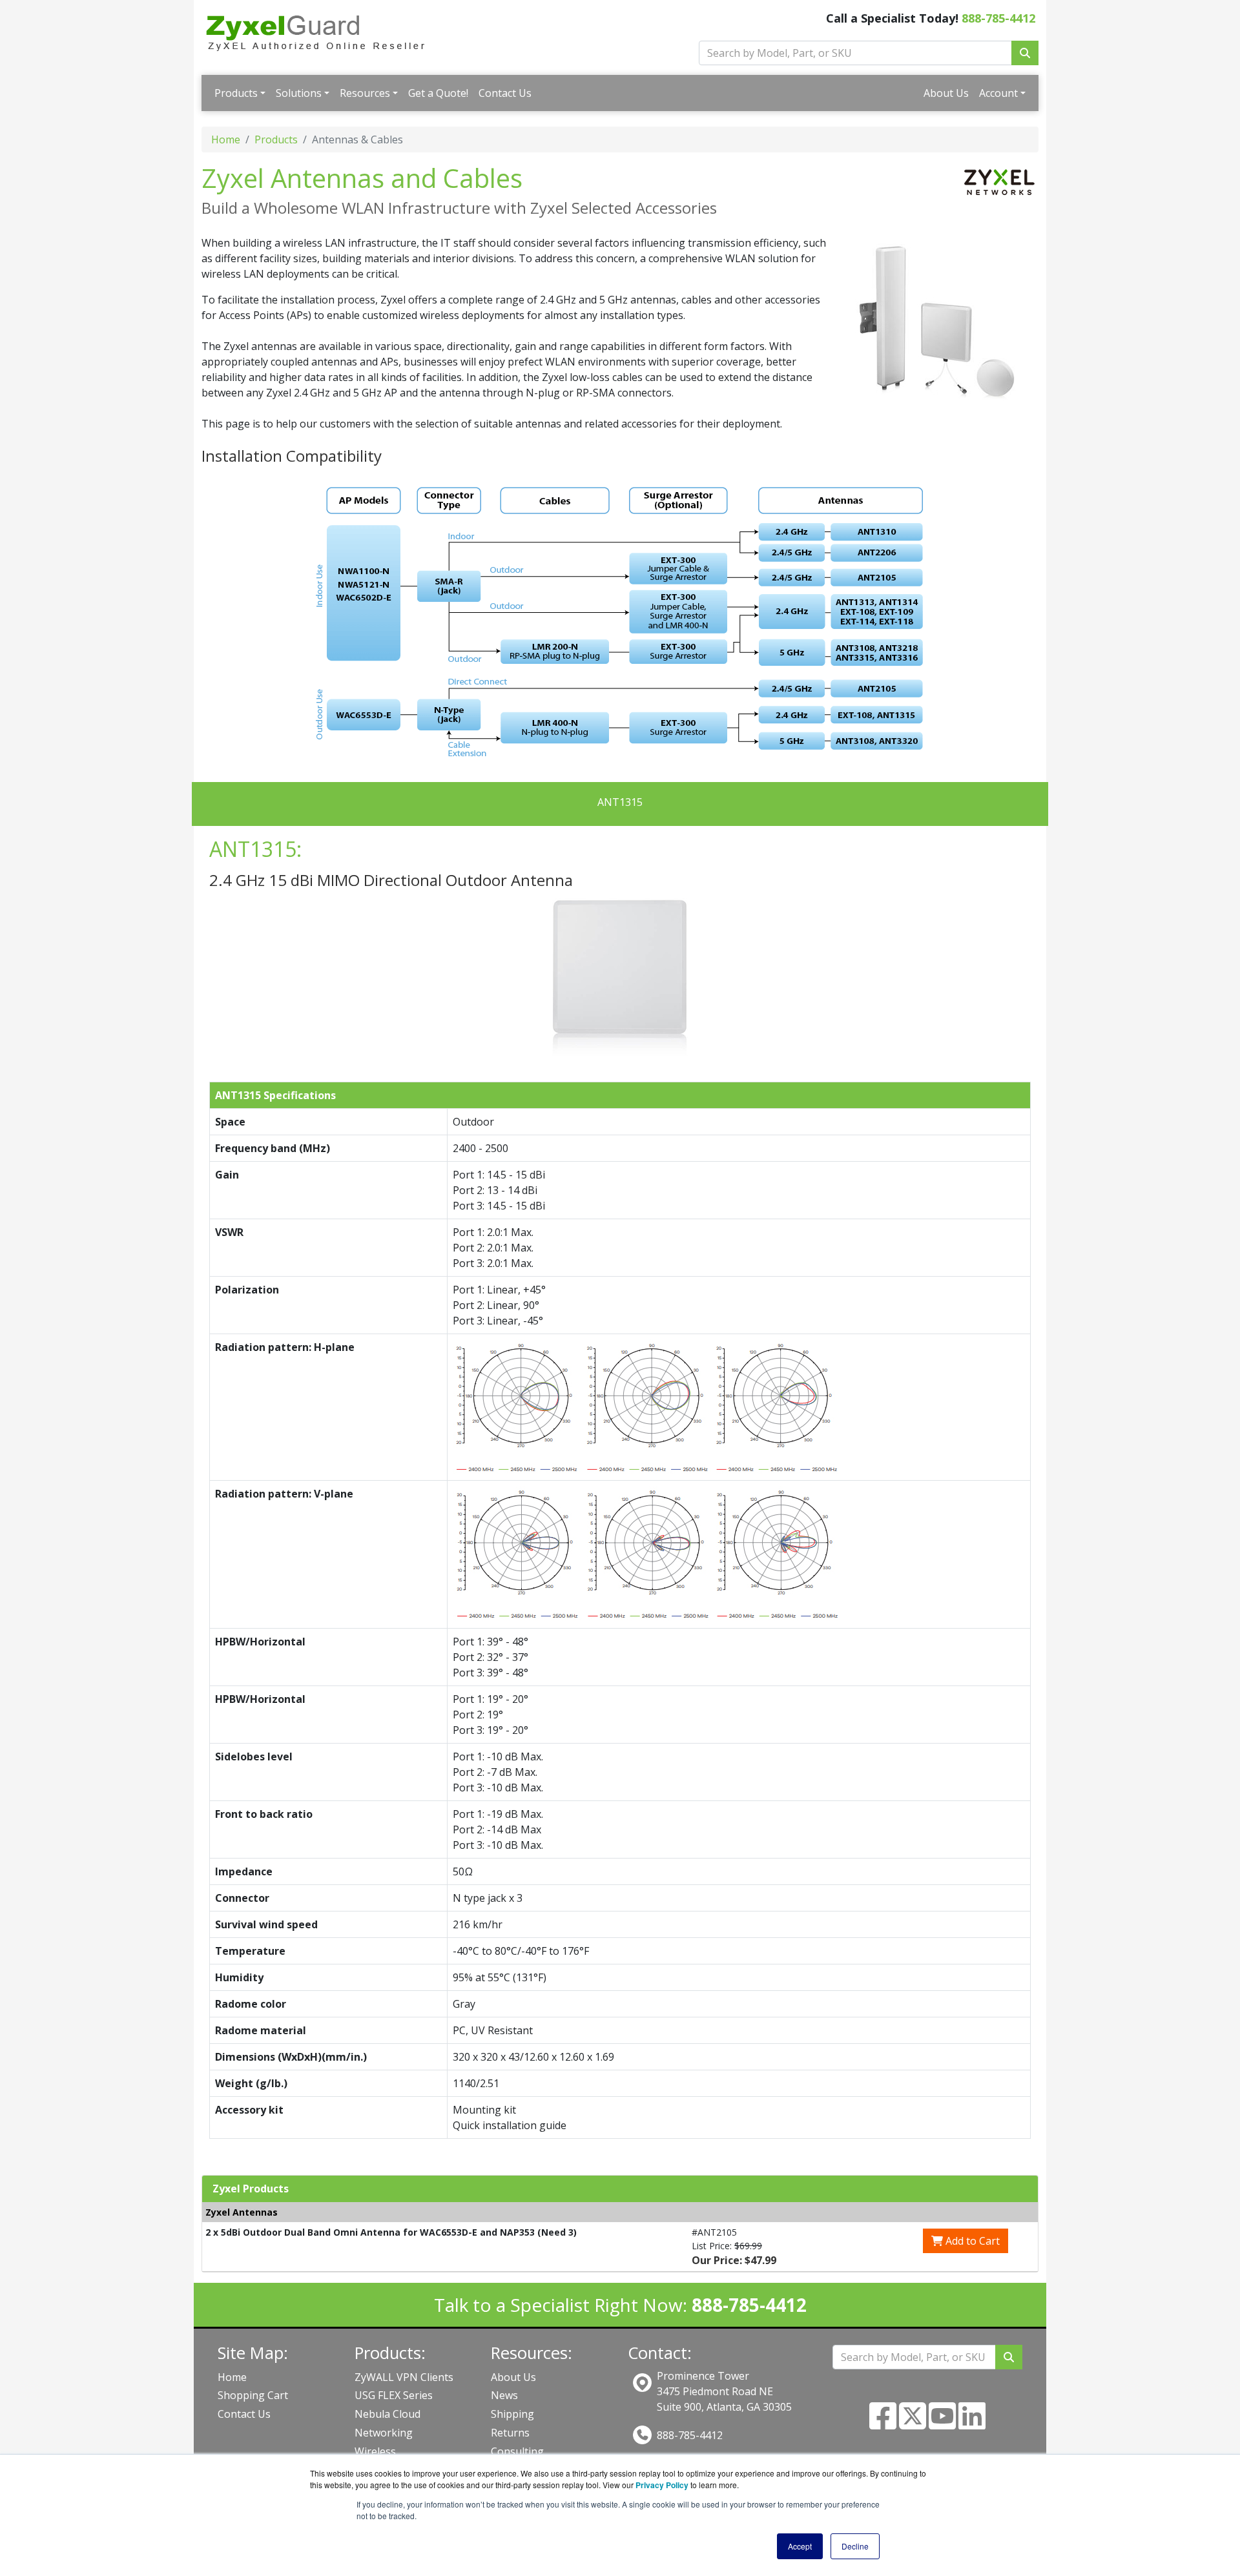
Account (998, 93)
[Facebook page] (883, 2424)
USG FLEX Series (394, 2395)
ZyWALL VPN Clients (404, 2377)
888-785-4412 (998, 18)
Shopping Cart (253, 2395)
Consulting (517, 2451)
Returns (510, 2433)
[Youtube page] (942, 2424)
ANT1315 (620, 802)
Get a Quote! (438, 93)
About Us (946, 93)
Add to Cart (971, 2241)
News (504, 2395)
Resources (365, 93)
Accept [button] (800, 2546)
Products (236, 93)
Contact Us (505, 93)
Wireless (375, 2451)
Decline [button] (855, 2546)
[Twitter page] (913, 2424)
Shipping (512, 2414)
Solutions (299, 93)
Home (226, 139)
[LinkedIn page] (972, 2424)
